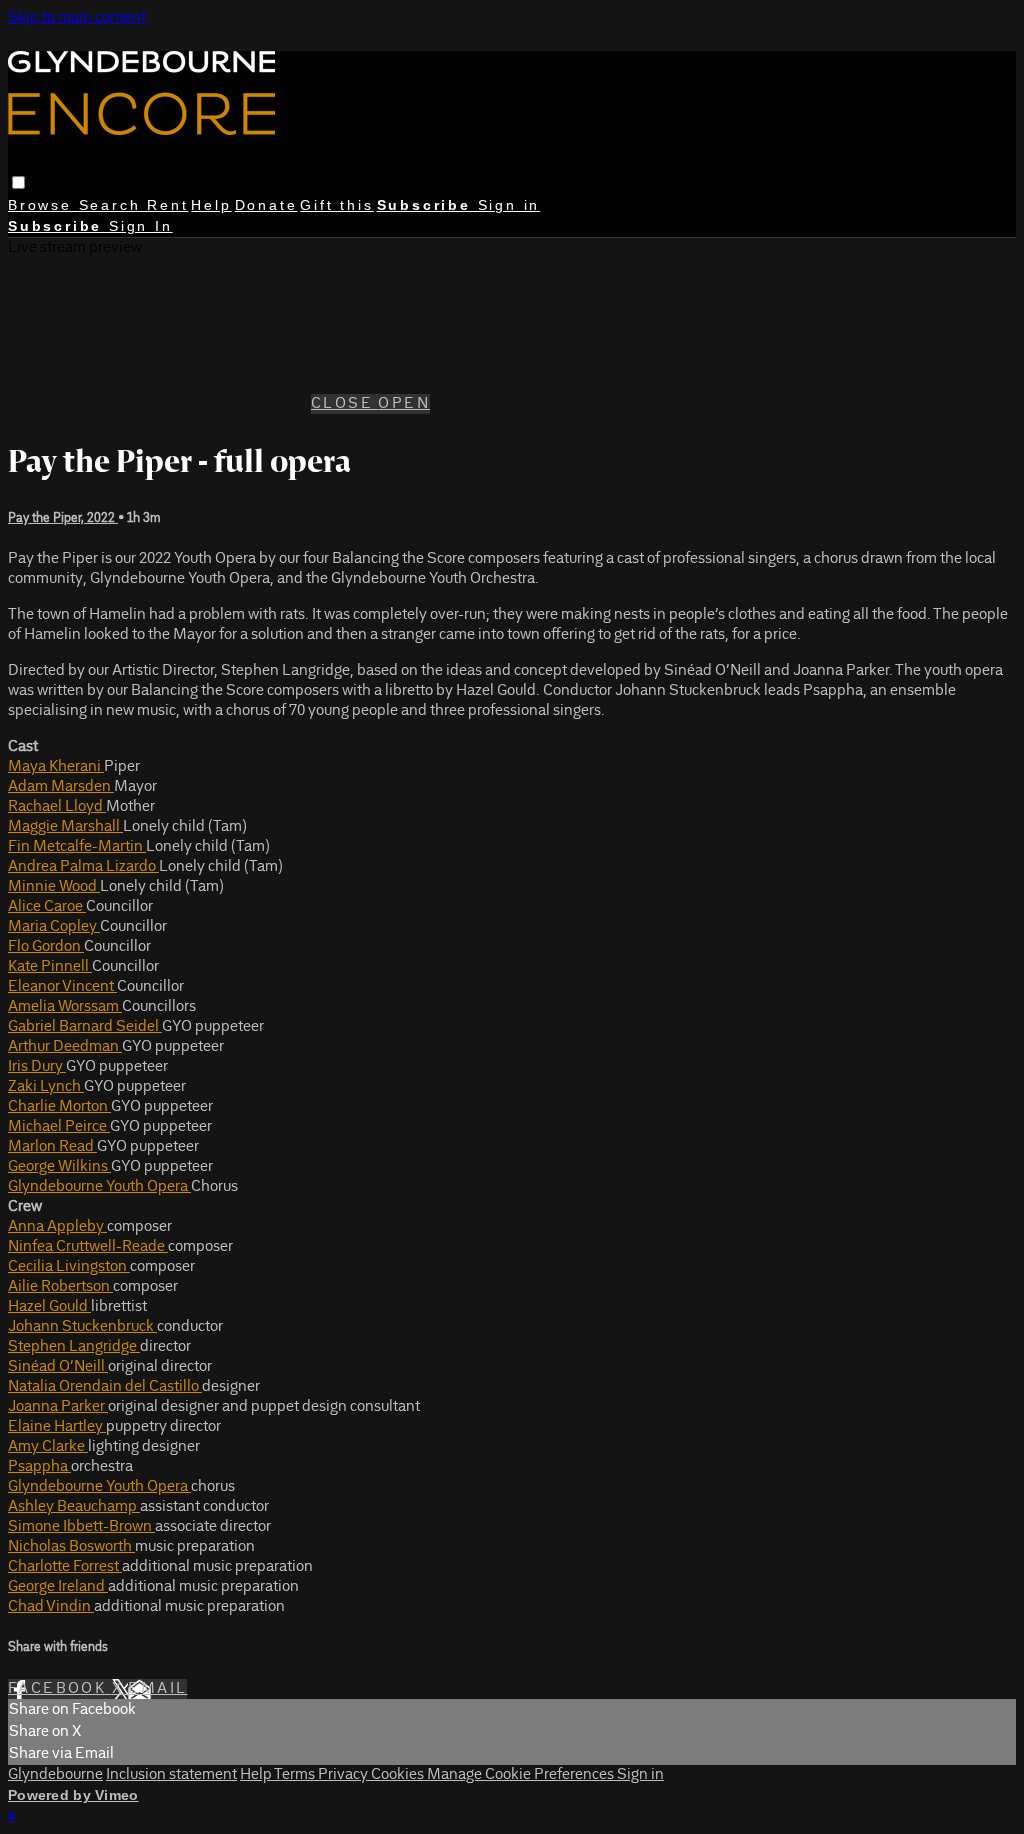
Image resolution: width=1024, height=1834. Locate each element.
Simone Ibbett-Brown (81, 1527)
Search (113, 205)
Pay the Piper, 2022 (63, 518)
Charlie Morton (59, 1107)
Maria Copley (54, 927)
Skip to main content (77, 18)
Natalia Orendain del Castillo (105, 1387)
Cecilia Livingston (69, 1267)
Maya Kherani (56, 767)
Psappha (39, 1467)
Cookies (399, 1775)
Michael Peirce (59, 1127)
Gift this (336, 205)
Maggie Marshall (65, 827)
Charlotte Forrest (65, 1567)
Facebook (60, 1689)
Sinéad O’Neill (58, 1367)
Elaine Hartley (57, 1427)
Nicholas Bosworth (71, 1547)
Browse (43, 205)
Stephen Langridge (74, 1347)
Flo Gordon (46, 947)
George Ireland (58, 1587)
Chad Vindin (51, 1607)
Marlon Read (52, 1147)
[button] (18, 182)
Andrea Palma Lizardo (83, 867)
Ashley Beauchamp (74, 1507)
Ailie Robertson (60, 1287)
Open (404, 404)
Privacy (344, 1775)
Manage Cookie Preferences (522, 1775)
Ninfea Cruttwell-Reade (88, 1247)
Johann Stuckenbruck (82, 1327)
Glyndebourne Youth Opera (99, 1187)
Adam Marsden (61, 787)
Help (211, 205)
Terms (296, 1775)
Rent (167, 205)
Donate (266, 205)
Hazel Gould (49, 1307)
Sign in (509, 205)
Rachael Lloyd (57, 807)
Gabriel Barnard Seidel (85, 1027)
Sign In (141, 226)
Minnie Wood (54, 887)
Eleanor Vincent (62, 987)
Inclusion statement (171, 1775)
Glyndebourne (55, 1775)
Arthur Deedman (65, 1047)
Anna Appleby (57, 1227)
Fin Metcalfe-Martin (77, 847)
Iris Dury (37, 1067)
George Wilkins (59, 1167)
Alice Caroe (47, 907)
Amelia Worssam (65, 1007)
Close (344, 404)
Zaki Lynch (46, 1087)
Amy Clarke (48, 1447)
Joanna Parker (58, 1407)
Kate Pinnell (50, 967)
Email (157, 1689)
